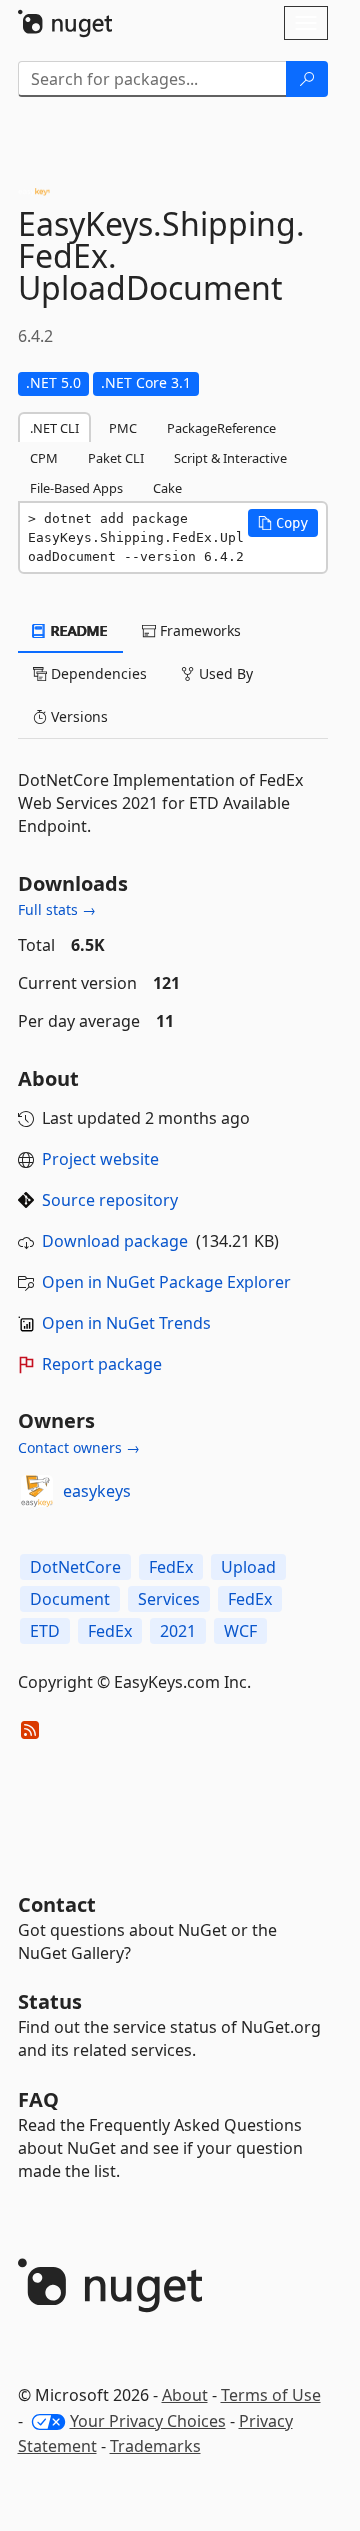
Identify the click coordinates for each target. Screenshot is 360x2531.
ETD (45, 1631)
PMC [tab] (123, 428)
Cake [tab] (167, 488)
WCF (240, 1631)
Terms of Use (271, 2395)
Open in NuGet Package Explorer (166, 1282)
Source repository (110, 1200)
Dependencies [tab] (97, 673)
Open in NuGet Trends (126, 1323)
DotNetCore (75, 1567)
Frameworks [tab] (198, 630)
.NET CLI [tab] (54, 428)
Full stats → (57, 909)
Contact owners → (79, 1447)
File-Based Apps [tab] (76, 488)
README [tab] (77, 630)
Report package (102, 1364)
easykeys (97, 1491)
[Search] (307, 79)
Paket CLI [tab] (116, 458)
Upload (248, 1567)
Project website (100, 1159)
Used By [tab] (224, 673)
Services (169, 1599)
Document (70, 1599)
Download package (115, 1241)
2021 (178, 1631)
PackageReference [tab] (221, 428)
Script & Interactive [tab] (230, 458)
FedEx (171, 1567)
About (185, 2395)
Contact (57, 1904)
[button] (283, 523)
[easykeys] (37, 1491)
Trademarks (155, 2446)
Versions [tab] (77, 716)
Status (50, 2001)
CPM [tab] (44, 458)
